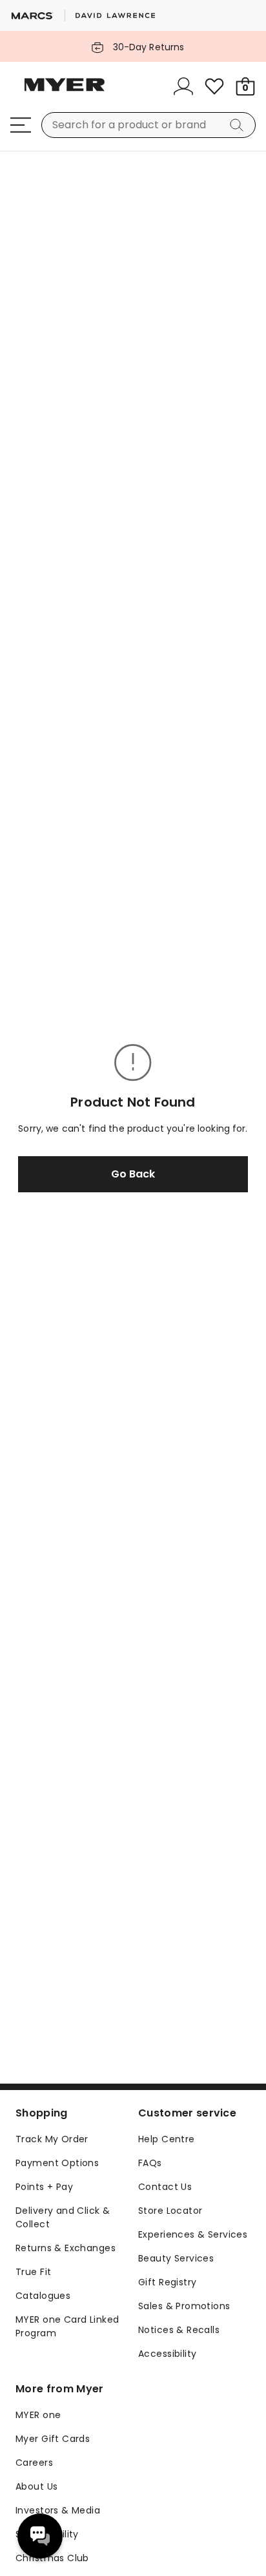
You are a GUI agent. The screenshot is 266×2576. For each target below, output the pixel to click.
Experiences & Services (193, 2234)
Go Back (133, 1174)
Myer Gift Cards (53, 2439)
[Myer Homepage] (65, 92)
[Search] (239, 125)
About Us (36, 2486)
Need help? (40, 2536)
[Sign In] (183, 86)
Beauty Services (176, 2258)
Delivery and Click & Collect (63, 2217)
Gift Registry (167, 2282)
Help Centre (167, 2139)
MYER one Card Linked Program (67, 2326)
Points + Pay (44, 2187)
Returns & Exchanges (66, 2248)
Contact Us (165, 2187)
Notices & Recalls (179, 2330)
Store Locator (170, 2211)
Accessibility (167, 2354)
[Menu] (21, 125)
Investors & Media (58, 2510)
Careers (34, 2463)
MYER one (38, 2415)
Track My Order (52, 2139)
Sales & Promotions (184, 2306)
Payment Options (57, 2163)
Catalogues (43, 2296)
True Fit (33, 2272)
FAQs (150, 2163)
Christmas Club (52, 2558)
